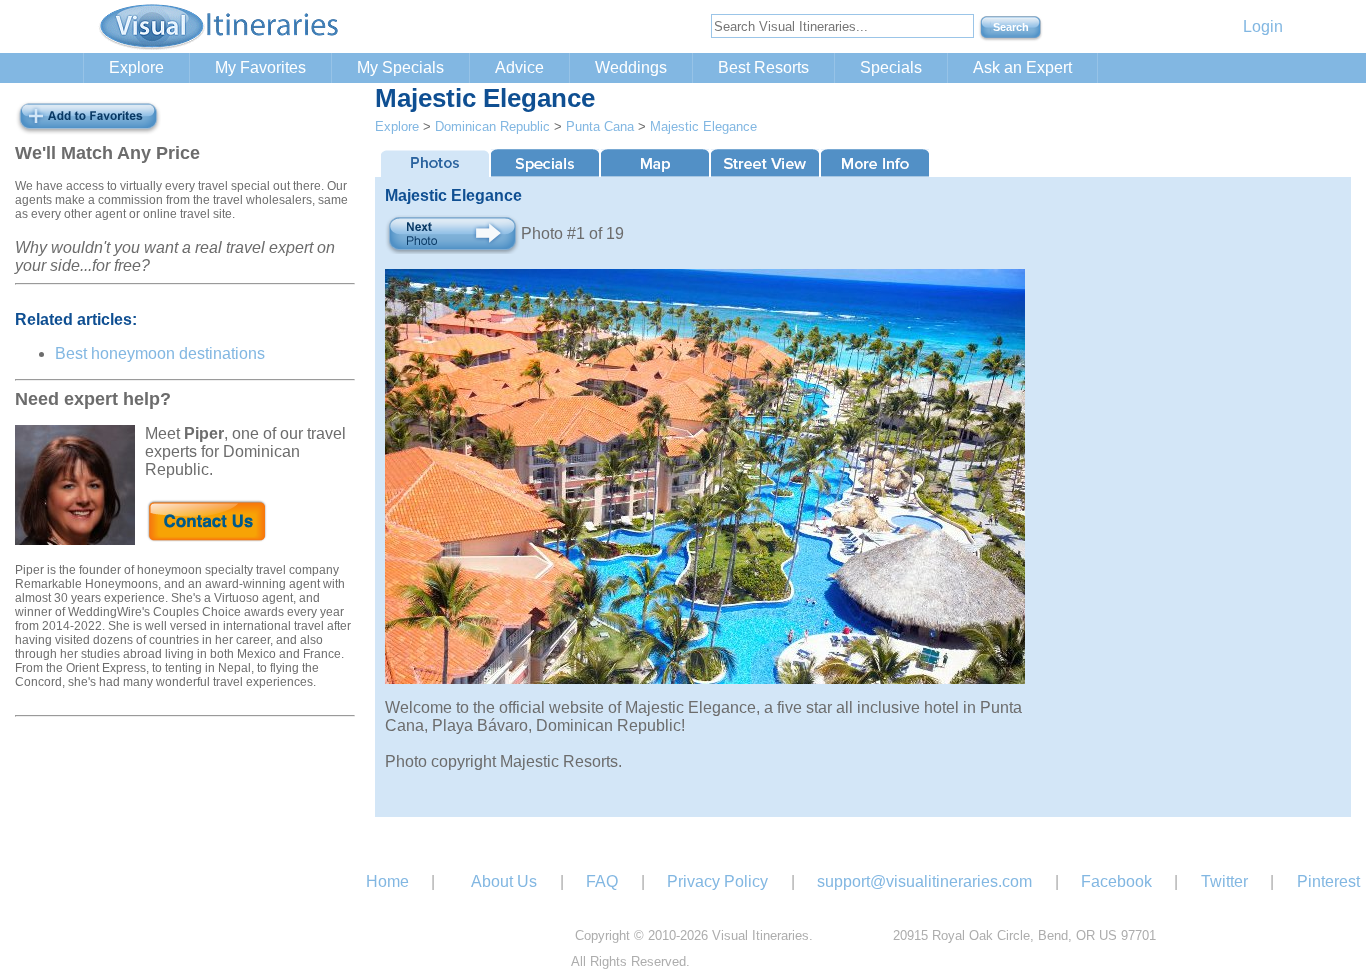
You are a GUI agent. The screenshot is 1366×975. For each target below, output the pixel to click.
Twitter (1224, 881)
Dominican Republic (492, 126)
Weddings (631, 67)
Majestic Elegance (703, 126)
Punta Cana (600, 126)
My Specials (400, 67)
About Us (504, 881)
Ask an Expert (1022, 67)
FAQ (602, 881)
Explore (136, 67)
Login (1263, 26)
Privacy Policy (717, 881)
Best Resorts (763, 67)
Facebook (1116, 881)
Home (387, 881)
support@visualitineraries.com (924, 881)
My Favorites (260, 67)
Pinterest (1328, 881)
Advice (519, 67)
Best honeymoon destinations (160, 353)
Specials (891, 67)
